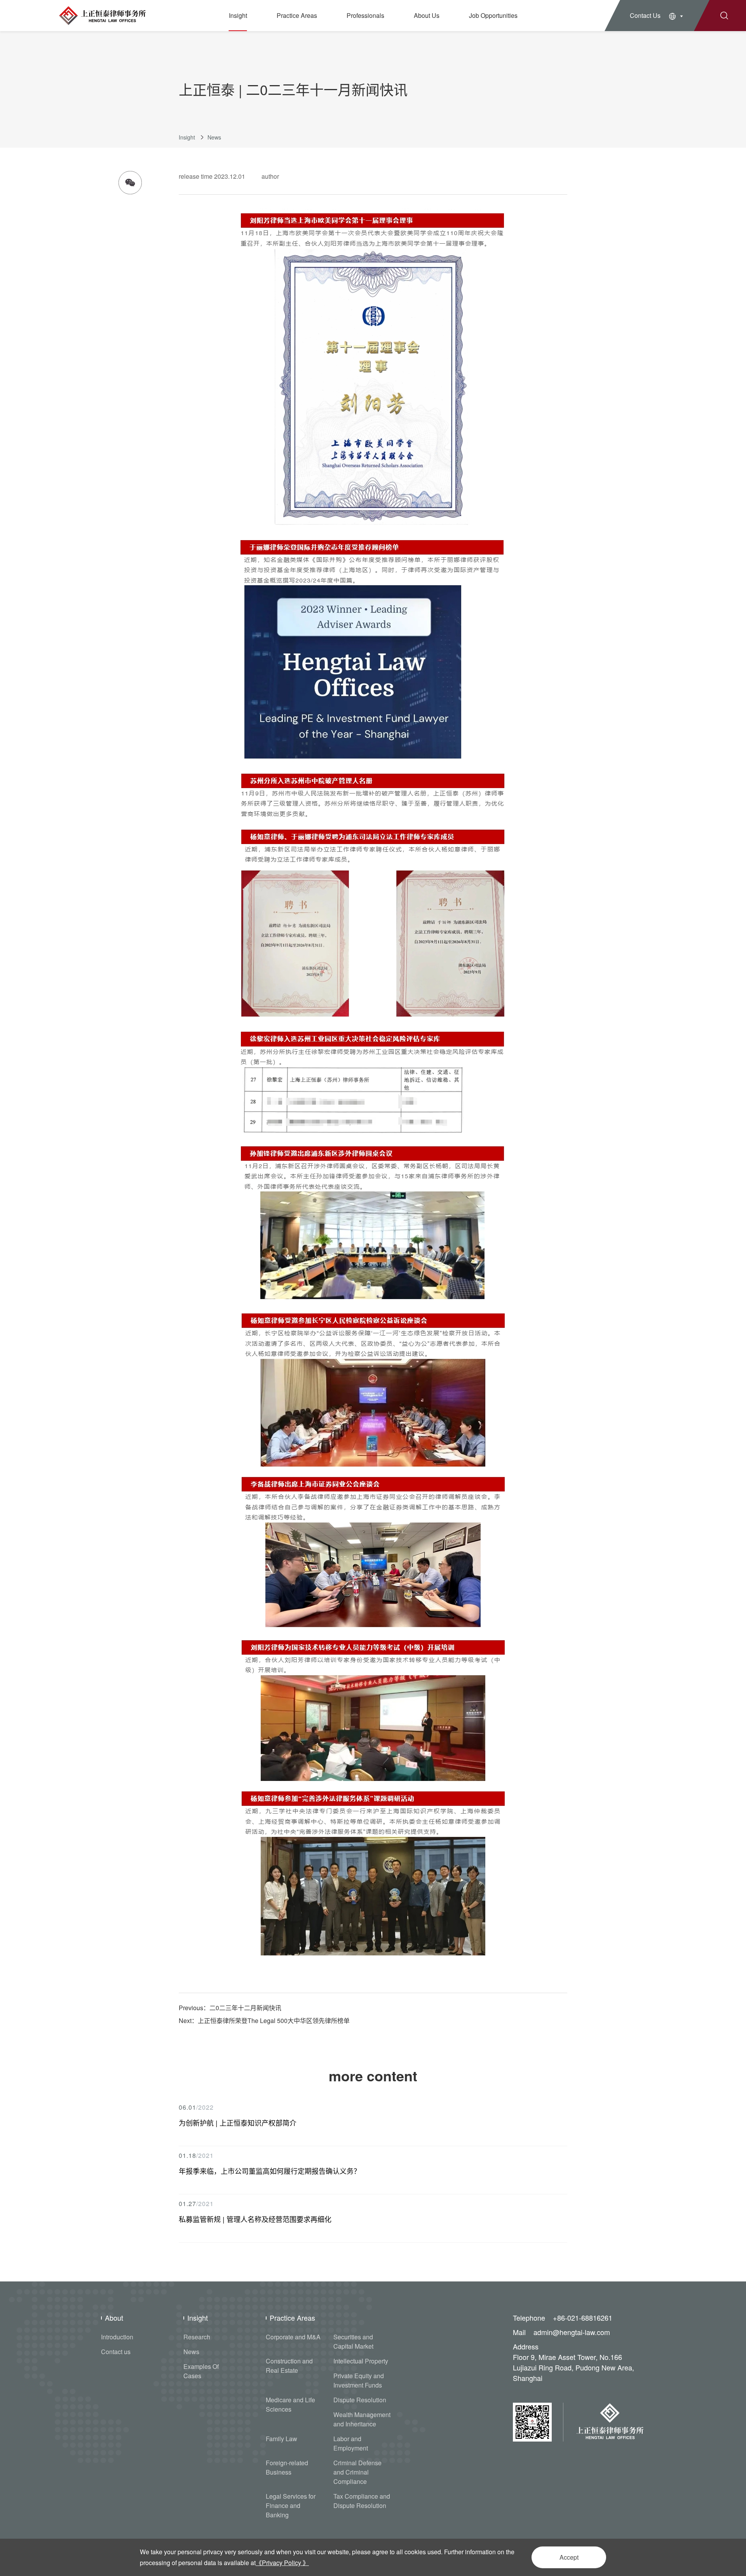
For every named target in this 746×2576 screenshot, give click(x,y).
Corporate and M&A (293, 2337)
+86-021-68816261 (583, 2318)
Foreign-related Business (287, 2467)
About (114, 2318)
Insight (238, 15)
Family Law (281, 2439)
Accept (569, 2557)
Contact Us (645, 15)
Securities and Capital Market (353, 2341)
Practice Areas (297, 15)
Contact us (116, 2352)
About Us (427, 15)
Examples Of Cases (201, 2371)
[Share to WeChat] (130, 183)
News (214, 137)
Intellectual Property (361, 2361)
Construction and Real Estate (289, 2366)
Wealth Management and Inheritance (362, 2419)
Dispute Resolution (360, 2400)
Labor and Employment (351, 2443)
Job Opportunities (493, 15)
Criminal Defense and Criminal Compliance (357, 2472)
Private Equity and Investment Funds (359, 2380)
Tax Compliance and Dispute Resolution (362, 2501)
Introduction (117, 2337)
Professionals (365, 15)
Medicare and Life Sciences (290, 2404)
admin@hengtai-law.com (572, 2332)
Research (197, 2337)
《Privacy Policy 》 (282, 2563)
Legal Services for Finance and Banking (291, 2505)
